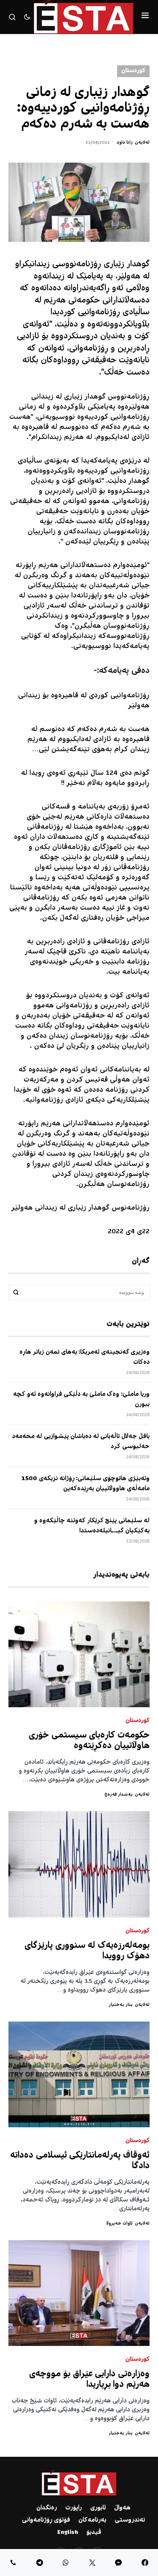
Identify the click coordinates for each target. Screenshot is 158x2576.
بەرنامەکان (92, 2520)
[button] (145, 17)
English (68, 2533)
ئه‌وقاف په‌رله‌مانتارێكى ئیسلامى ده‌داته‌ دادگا (80, 2161)
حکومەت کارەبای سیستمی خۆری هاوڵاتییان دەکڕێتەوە (89, 1741)
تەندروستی (130, 2520)
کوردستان (133, 71)
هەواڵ (122, 2508)
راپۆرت (74, 2508)
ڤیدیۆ (94, 2533)
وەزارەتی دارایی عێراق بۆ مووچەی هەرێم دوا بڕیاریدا (89, 2380)
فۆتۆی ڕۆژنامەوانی (46, 2520)
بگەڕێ (16, 1292)
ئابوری (98, 2508)
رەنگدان (47, 2508)
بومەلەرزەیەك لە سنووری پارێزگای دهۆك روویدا (87, 1951)
